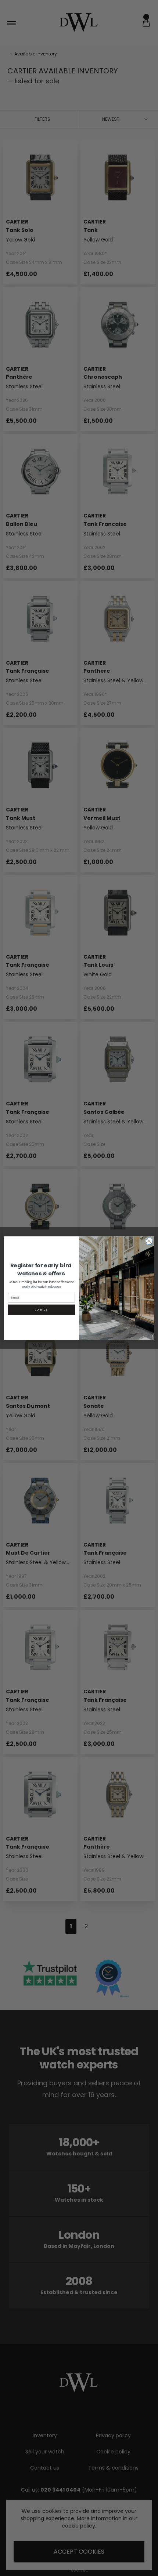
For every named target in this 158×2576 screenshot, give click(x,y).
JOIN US (41, 1309)
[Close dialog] (149, 1241)
